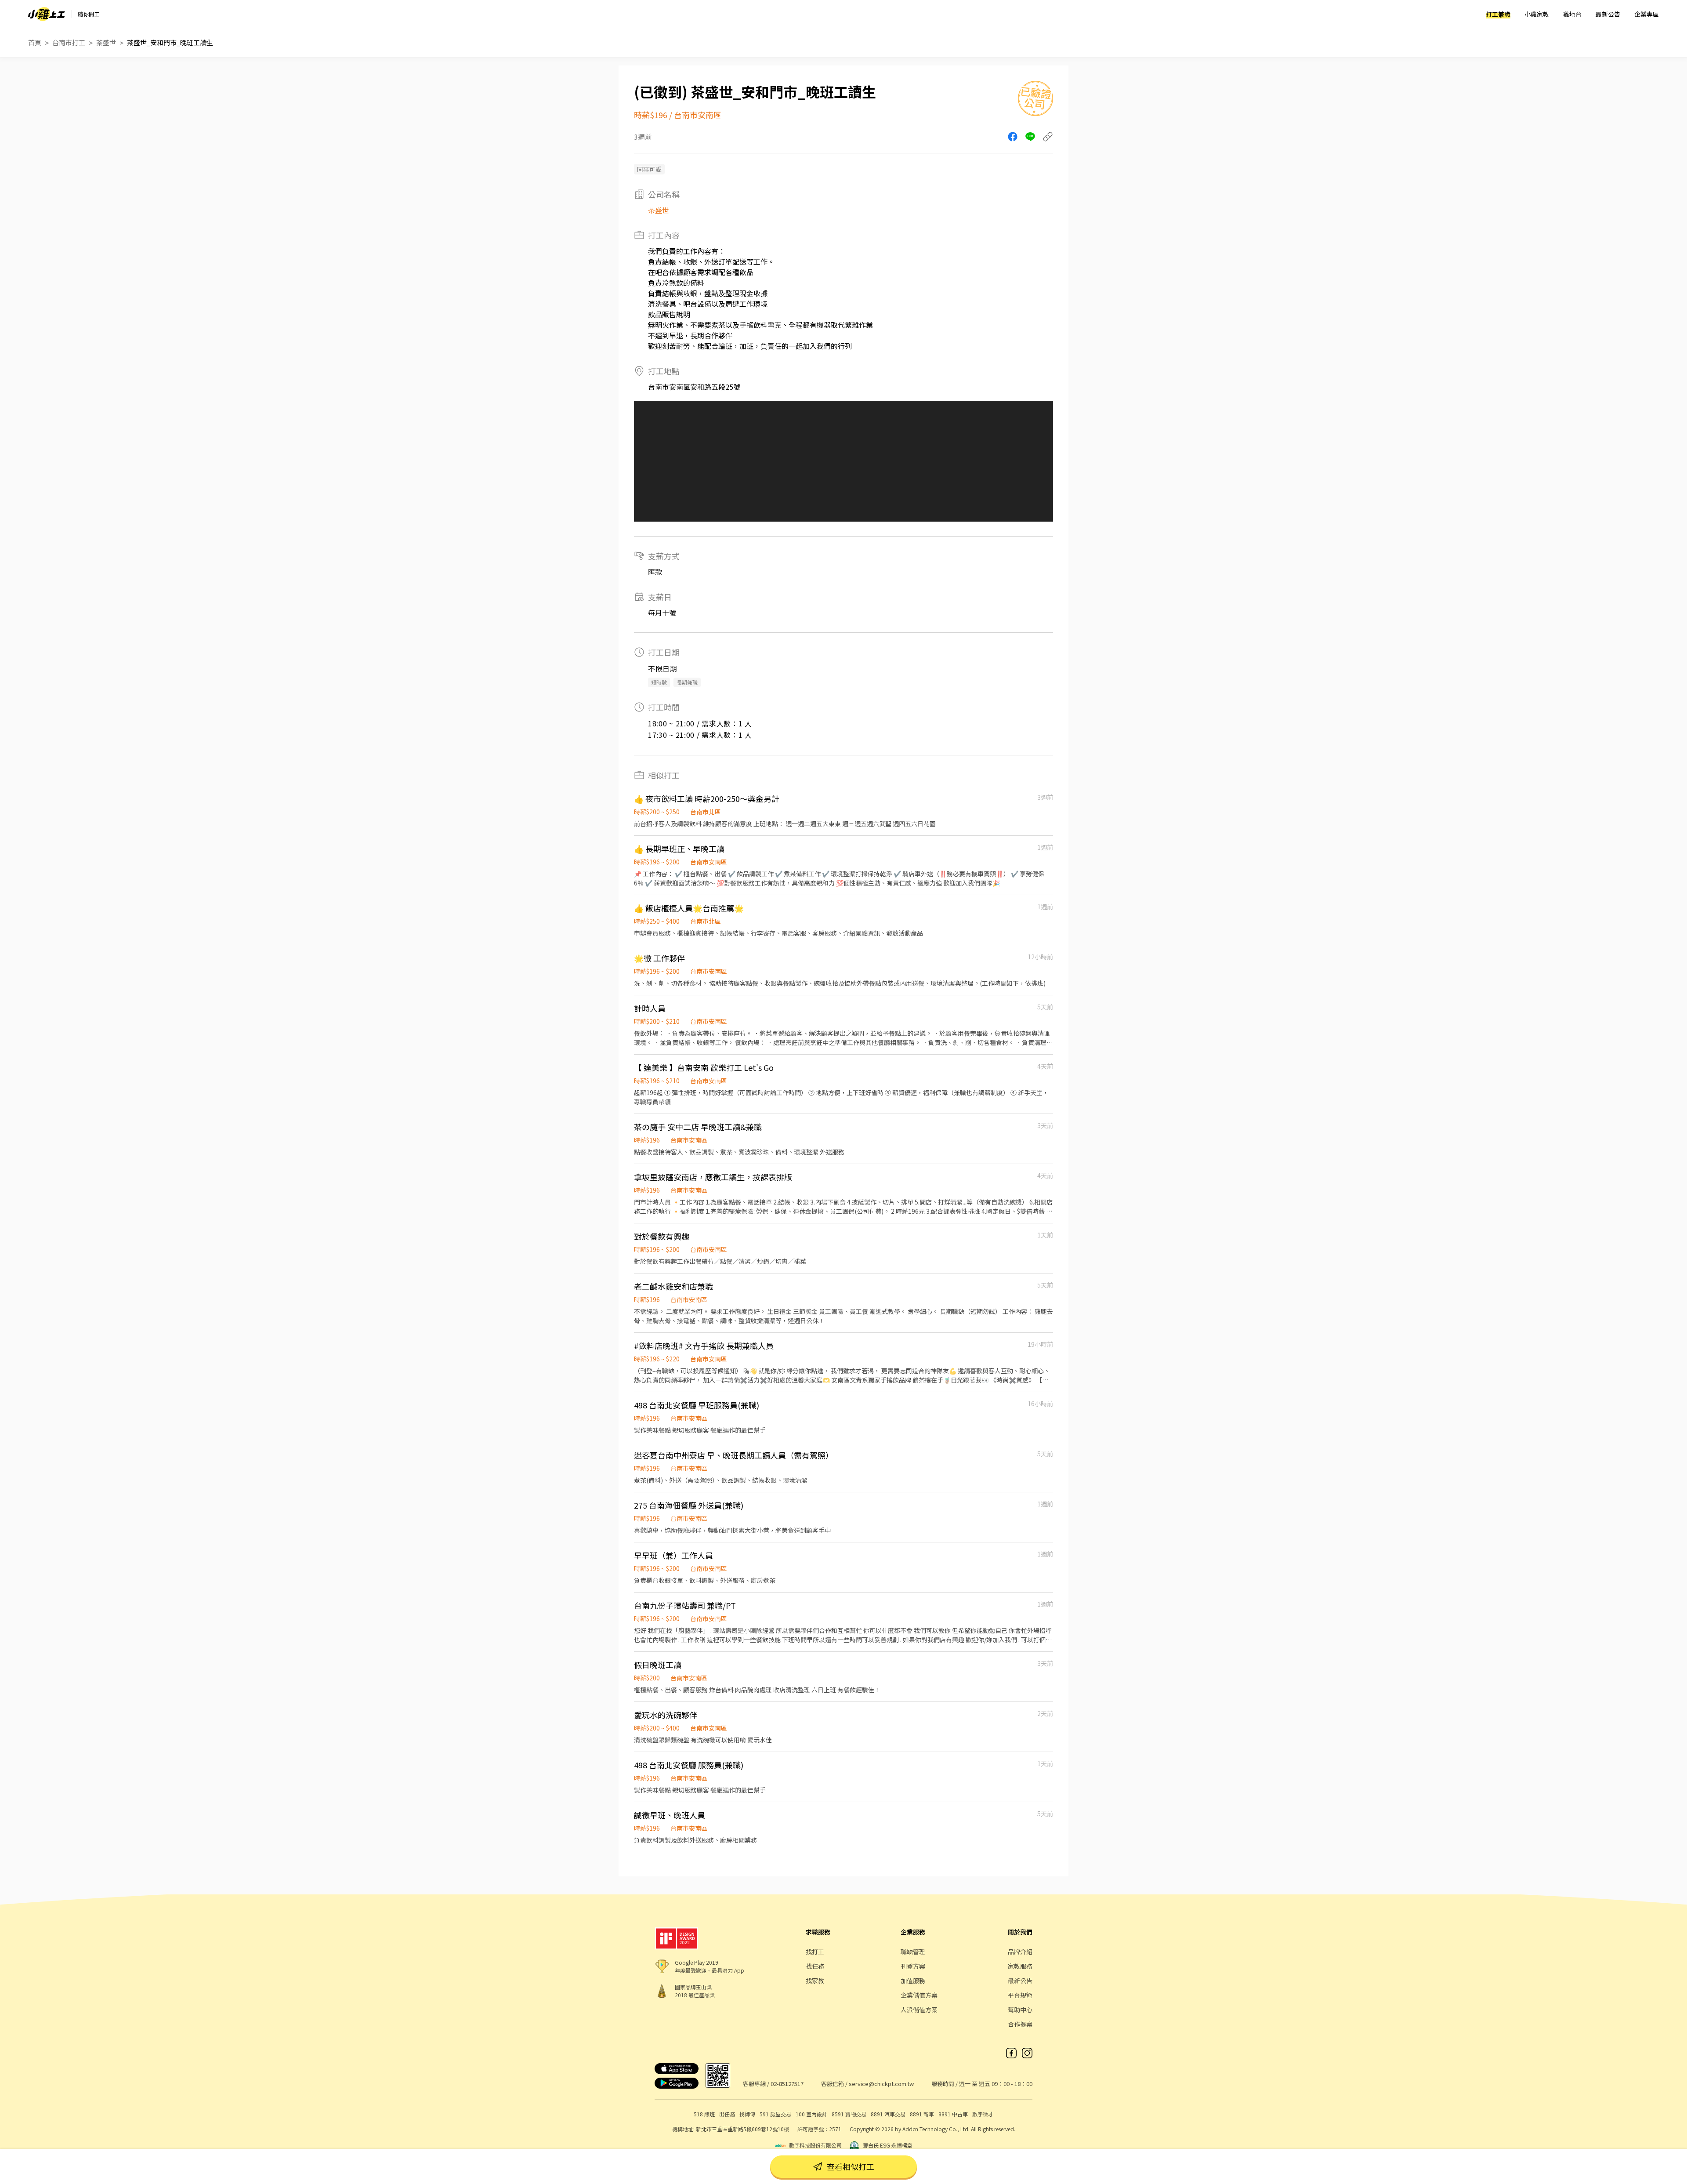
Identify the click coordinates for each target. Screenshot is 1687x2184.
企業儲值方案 (919, 1995)
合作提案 (1020, 2024)
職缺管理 (913, 1952)
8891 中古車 (953, 2114)
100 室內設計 (811, 2114)
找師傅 (747, 2114)
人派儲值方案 (919, 2010)
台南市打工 (69, 42)
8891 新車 (922, 2114)
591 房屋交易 (775, 2114)
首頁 (35, 42)
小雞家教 (1537, 14)
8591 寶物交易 (849, 2114)
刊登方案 (913, 1966)
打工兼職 (1498, 14)
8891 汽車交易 (888, 2114)
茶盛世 (106, 42)
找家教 (815, 1981)
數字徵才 (983, 2114)
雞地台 (1572, 14)
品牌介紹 (1020, 1952)
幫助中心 (1020, 2010)
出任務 (727, 2114)
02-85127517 (787, 2084)
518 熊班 (704, 2114)
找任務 (815, 1966)
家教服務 (1020, 1966)
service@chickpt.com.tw (881, 2084)
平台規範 (1020, 1995)
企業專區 (1647, 14)
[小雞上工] (47, 14)
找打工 (815, 1952)
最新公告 (1608, 14)
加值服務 (913, 1981)
